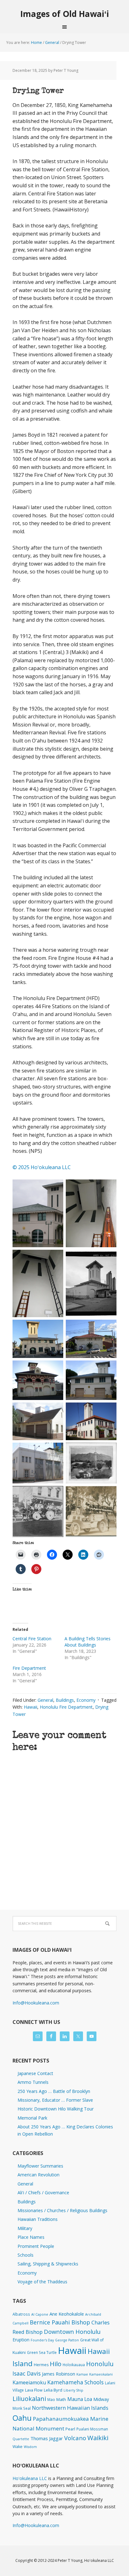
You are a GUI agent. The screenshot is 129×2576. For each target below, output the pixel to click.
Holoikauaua (74, 2365)
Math (61, 2399)
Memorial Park (32, 2118)
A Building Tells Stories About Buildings (88, 1642)
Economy (86, 1700)
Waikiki (98, 2438)
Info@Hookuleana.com (36, 2003)
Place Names (31, 2237)
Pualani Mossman (92, 2429)
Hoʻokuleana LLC (30, 2478)
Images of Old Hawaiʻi (65, 14)
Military (25, 2228)
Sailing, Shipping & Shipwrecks (48, 2264)
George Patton (67, 2340)
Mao (51, 2399)
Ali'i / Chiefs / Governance (43, 2193)
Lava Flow (34, 2390)
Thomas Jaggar (47, 2438)
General (45, 1700)
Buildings (65, 1700)
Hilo (56, 2364)
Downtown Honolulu (72, 2331)
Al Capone (40, 2314)
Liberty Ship (73, 2390)
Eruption (21, 2340)
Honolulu (100, 2364)
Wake (18, 2447)
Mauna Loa (80, 2399)
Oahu (22, 2418)
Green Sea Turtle (42, 2352)
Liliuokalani (29, 2399)
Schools (26, 2255)
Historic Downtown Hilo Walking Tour (56, 2109)
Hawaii (31, 1707)
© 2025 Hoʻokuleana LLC (42, 1167)
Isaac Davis (27, 2373)
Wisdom (30, 2447)
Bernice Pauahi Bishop (60, 2322)
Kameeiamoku (29, 2382)
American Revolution (39, 2175)
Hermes (41, 2365)
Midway (101, 2399)
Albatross (21, 2314)
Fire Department (29, 1668)
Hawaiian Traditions (38, 2219)
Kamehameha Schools (75, 2382)
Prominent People (36, 2246)
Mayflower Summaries (40, 2166)
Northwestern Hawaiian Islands (70, 2408)
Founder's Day (42, 2340)
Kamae (82, 2374)
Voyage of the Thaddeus (42, 2282)
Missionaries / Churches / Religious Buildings (62, 2210)
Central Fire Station (32, 1639)
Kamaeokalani (101, 2374)
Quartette (21, 2439)
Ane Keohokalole (67, 2314)
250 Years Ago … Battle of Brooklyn (54, 2091)
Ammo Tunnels (33, 2082)
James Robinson (59, 2374)
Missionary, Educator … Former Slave (55, 2100)
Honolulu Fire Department (66, 1707)
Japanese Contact (35, 2073)
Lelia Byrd (53, 2390)
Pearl (70, 2429)
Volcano (75, 2438)
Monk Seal (22, 2408)
